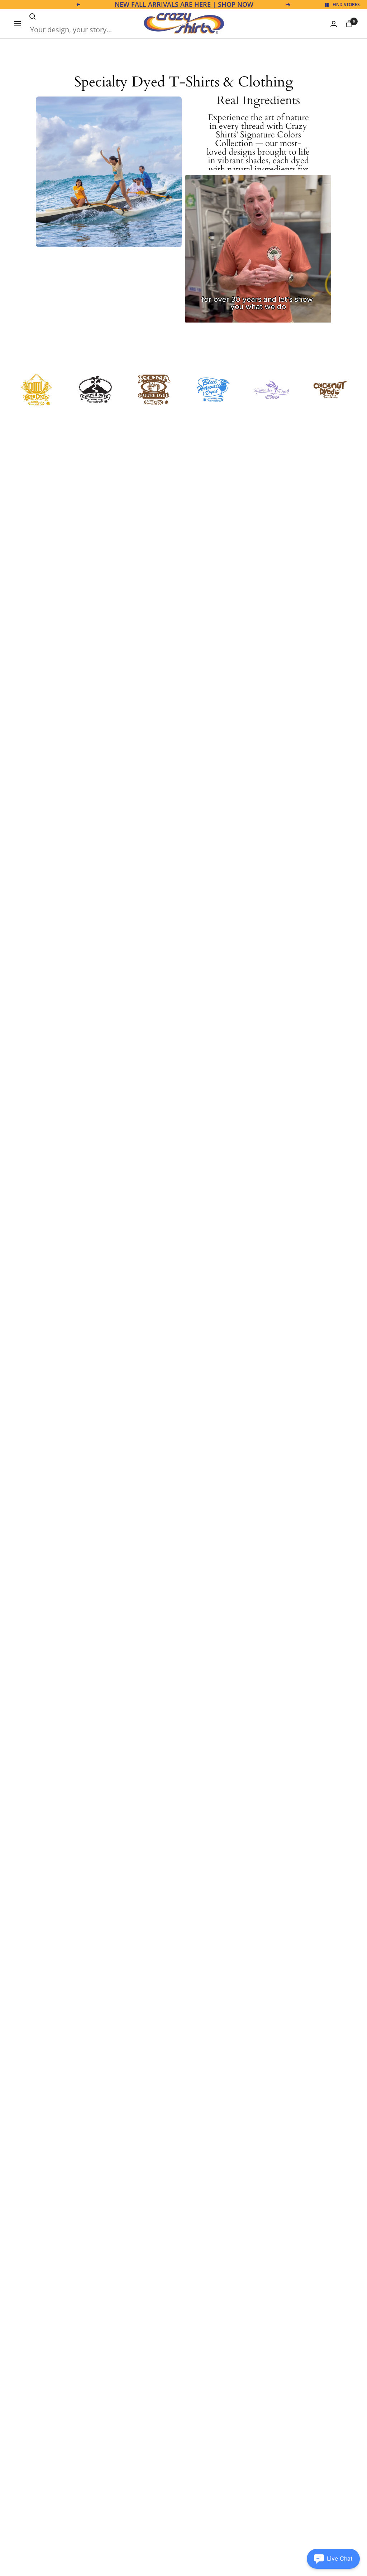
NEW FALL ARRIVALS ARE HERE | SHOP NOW (184, 5)
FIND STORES (346, 4)
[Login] (334, 24)
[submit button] (33, 17)
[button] (333, 2559)
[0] (349, 24)
